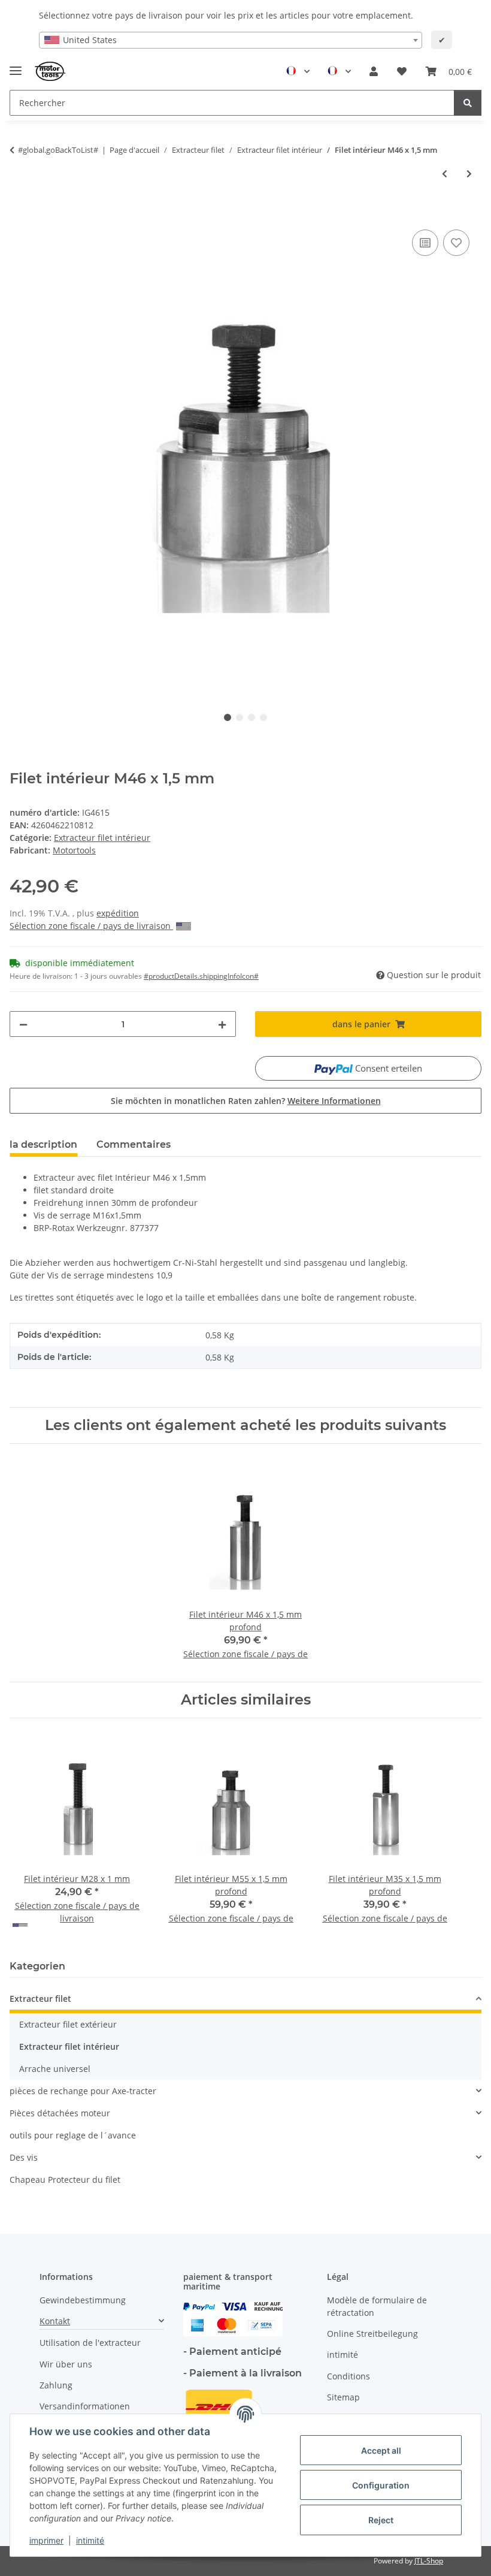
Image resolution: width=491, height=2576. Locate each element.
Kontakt (55, 2321)
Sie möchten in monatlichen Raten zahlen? (246, 1101)
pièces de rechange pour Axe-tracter (83, 2091)
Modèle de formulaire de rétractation (377, 2306)
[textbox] (231, 40)
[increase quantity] (222, 1024)
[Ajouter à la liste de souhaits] (456, 243)
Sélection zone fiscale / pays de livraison (91, 926)
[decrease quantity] (23, 1024)
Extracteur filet (40, 1999)
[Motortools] (51, 72)
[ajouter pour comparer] (425, 243)
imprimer (46, 2540)
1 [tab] (228, 717)
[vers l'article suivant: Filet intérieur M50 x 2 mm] (469, 174)
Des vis (24, 2157)
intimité (90, 2540)
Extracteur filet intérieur (102, 838)
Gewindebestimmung (83, 2300)
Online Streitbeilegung (372, 2334)
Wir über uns (66, 2364)
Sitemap (343, 2397)
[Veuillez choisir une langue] (298, 71)
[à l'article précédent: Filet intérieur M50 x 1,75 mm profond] (445, 174)
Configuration (381, 2485)
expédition (118, 913)
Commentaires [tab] (134, 1144)
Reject (381, 2520)
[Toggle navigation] (16, 66)
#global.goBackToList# (58, 150)
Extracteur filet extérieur (68, 2024)
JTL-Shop (429, 2561)
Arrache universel (55, 2069)
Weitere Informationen (334, 1101)
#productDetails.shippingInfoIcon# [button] (201, 976)
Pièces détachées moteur (60, 2113)
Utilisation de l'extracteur (90, 2343)
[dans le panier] (19, 213)
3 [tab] (251, 717)
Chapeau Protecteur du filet (65, 2180)
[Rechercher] (468, 103)
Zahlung (56, 2385)
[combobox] (231, 40)
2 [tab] (240, 717)
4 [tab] (263, 717)
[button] (374, 71)
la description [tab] (43, 1144)
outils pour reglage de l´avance (73, 2135)
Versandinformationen (85, 2406)
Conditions (348, 2376)
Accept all (381, 2450)
